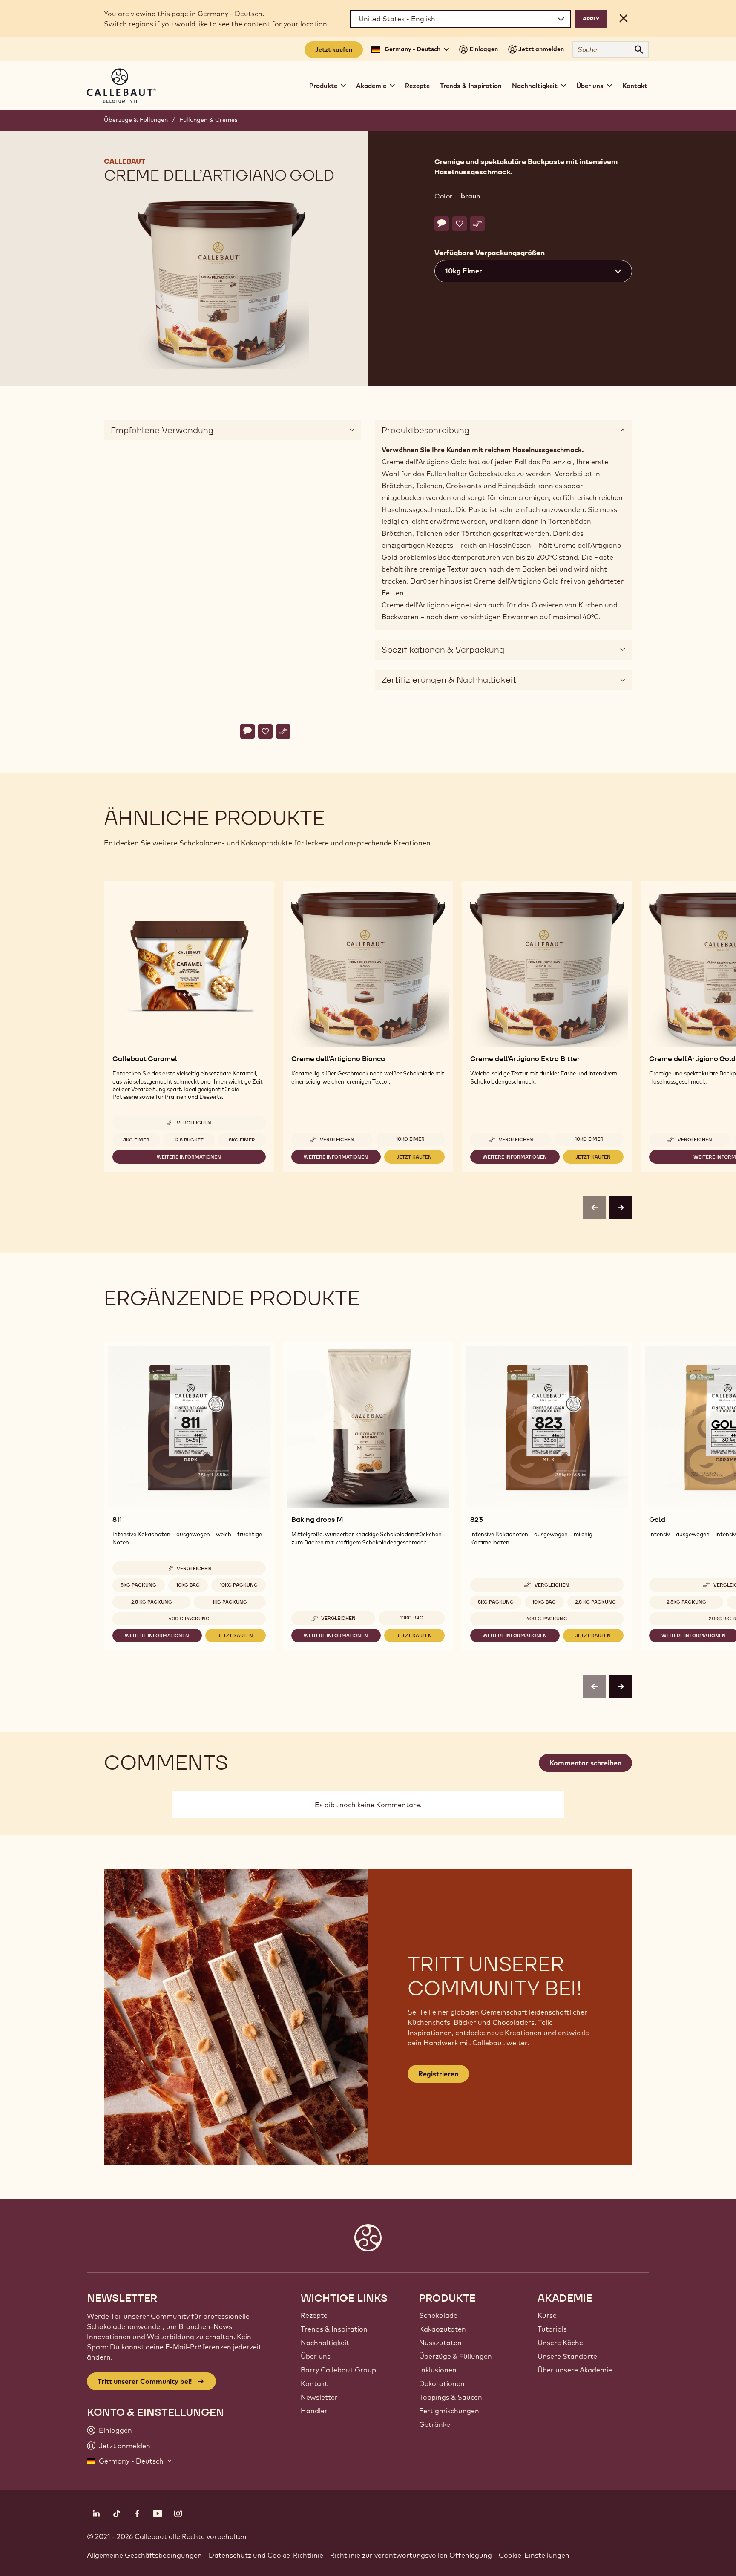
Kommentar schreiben (585, 1763)
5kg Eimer (136, 1140)
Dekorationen (442, 2383)
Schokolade (438, 2315)
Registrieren (438, 2074)
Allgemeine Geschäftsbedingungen (144, 2555)
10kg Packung (239, 1585)
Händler (314, 2411)
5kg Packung (138, 1585)
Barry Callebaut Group (338, 2370)
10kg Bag (188, 1585)
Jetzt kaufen (334, 49)
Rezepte (417, 86)
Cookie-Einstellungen (534, 2555)
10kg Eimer (410, 1139)
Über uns (316, 2356)
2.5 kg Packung (152, 1602)
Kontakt (635, 86)
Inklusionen (438, 2370)
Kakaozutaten (443, 2329)
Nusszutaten (440, 2343)
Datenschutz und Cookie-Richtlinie (266, 2555)
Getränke (435, 2424)
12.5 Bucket (189, 1140)
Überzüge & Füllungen (136, 120)
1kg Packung (230, 1602)
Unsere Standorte (567, 2356)
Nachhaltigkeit (325, 2343)
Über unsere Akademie (575, 2370)
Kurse (547, 2315)
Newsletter (319, 2397)
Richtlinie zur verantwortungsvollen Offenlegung (411, 2555)
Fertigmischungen (449, 2411)
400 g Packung (189, 1619)
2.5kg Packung (686, 1602)
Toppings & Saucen (451, 2397)
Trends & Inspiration (471, 86)
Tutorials (552, 2329)
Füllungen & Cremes (208, 120)
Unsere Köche (560, 2343)
